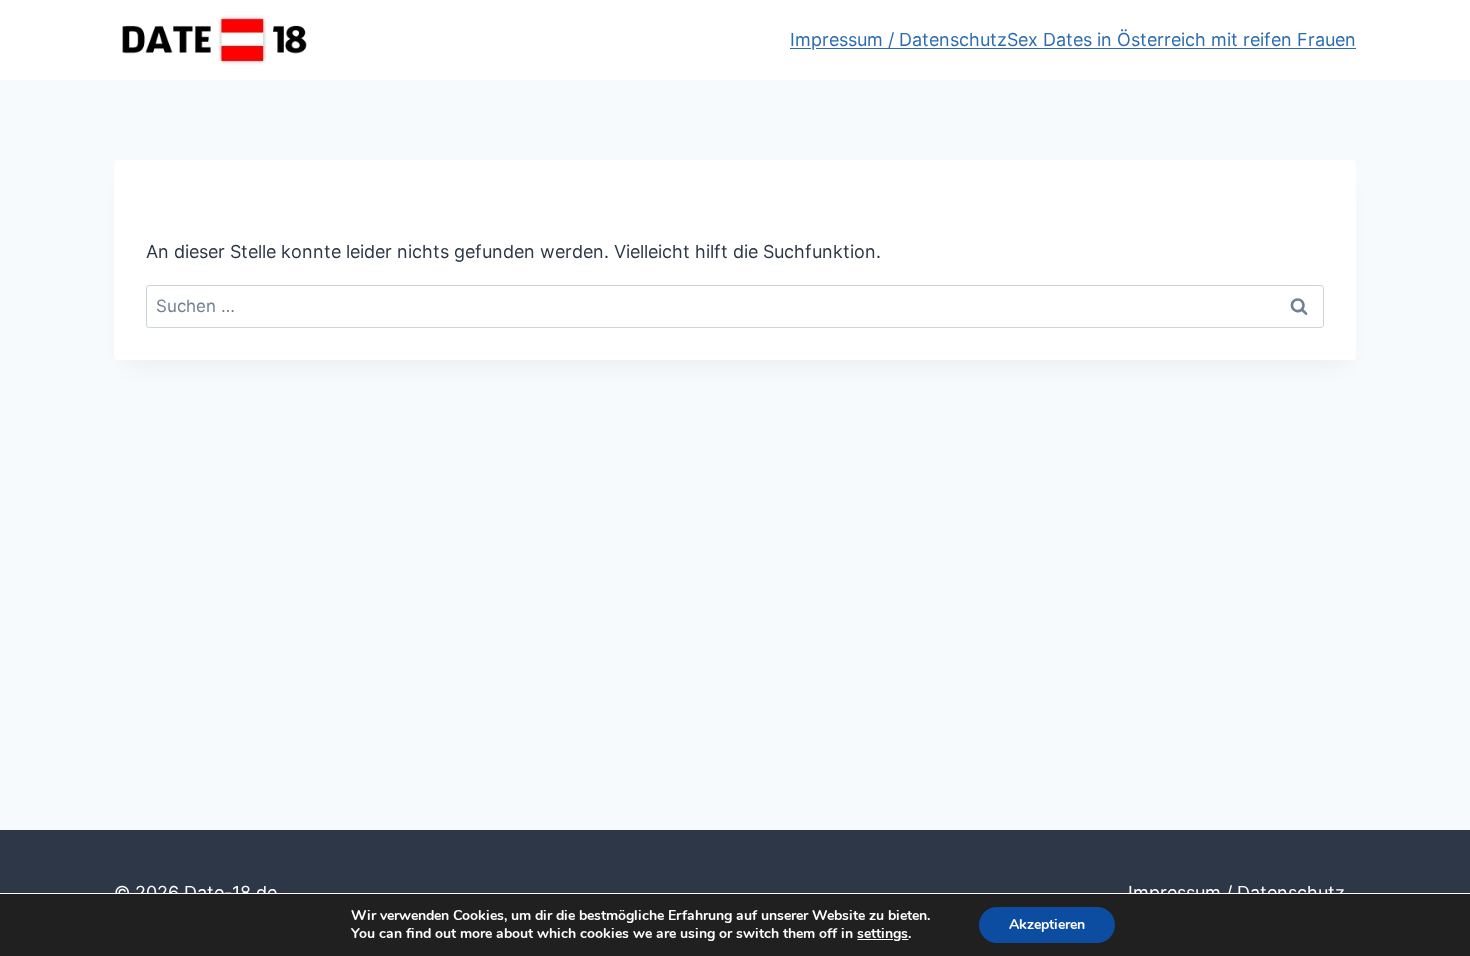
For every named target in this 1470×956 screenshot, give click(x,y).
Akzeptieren (1047, 924)
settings (882, 934)
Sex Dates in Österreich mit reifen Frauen (1181, 39)
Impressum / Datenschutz (898, 39)
